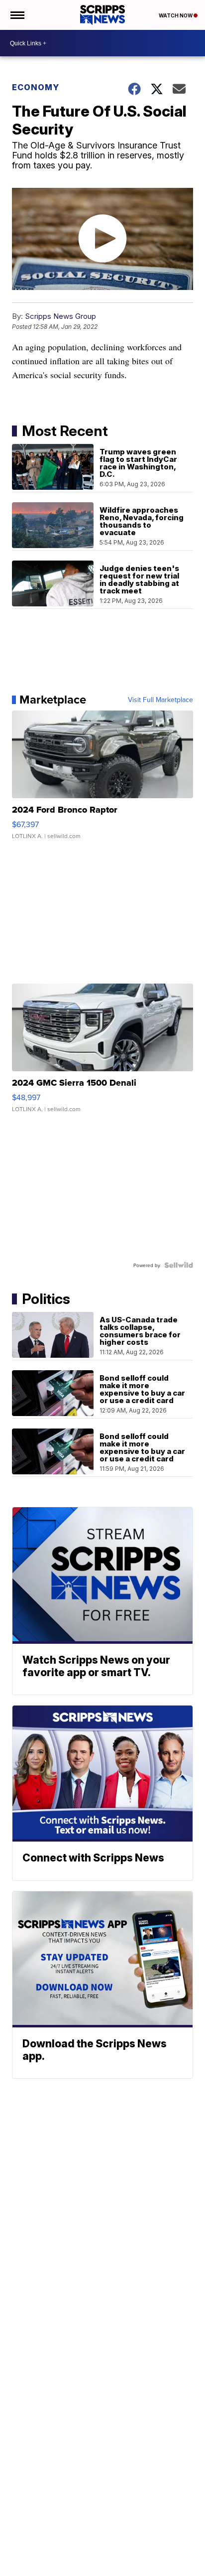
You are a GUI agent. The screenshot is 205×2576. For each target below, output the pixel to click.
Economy (36, 87)
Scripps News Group (60, 316)
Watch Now (176, 15)
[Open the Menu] (17, 15)
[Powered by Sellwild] (179, 1265)
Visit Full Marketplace (160, 700)
